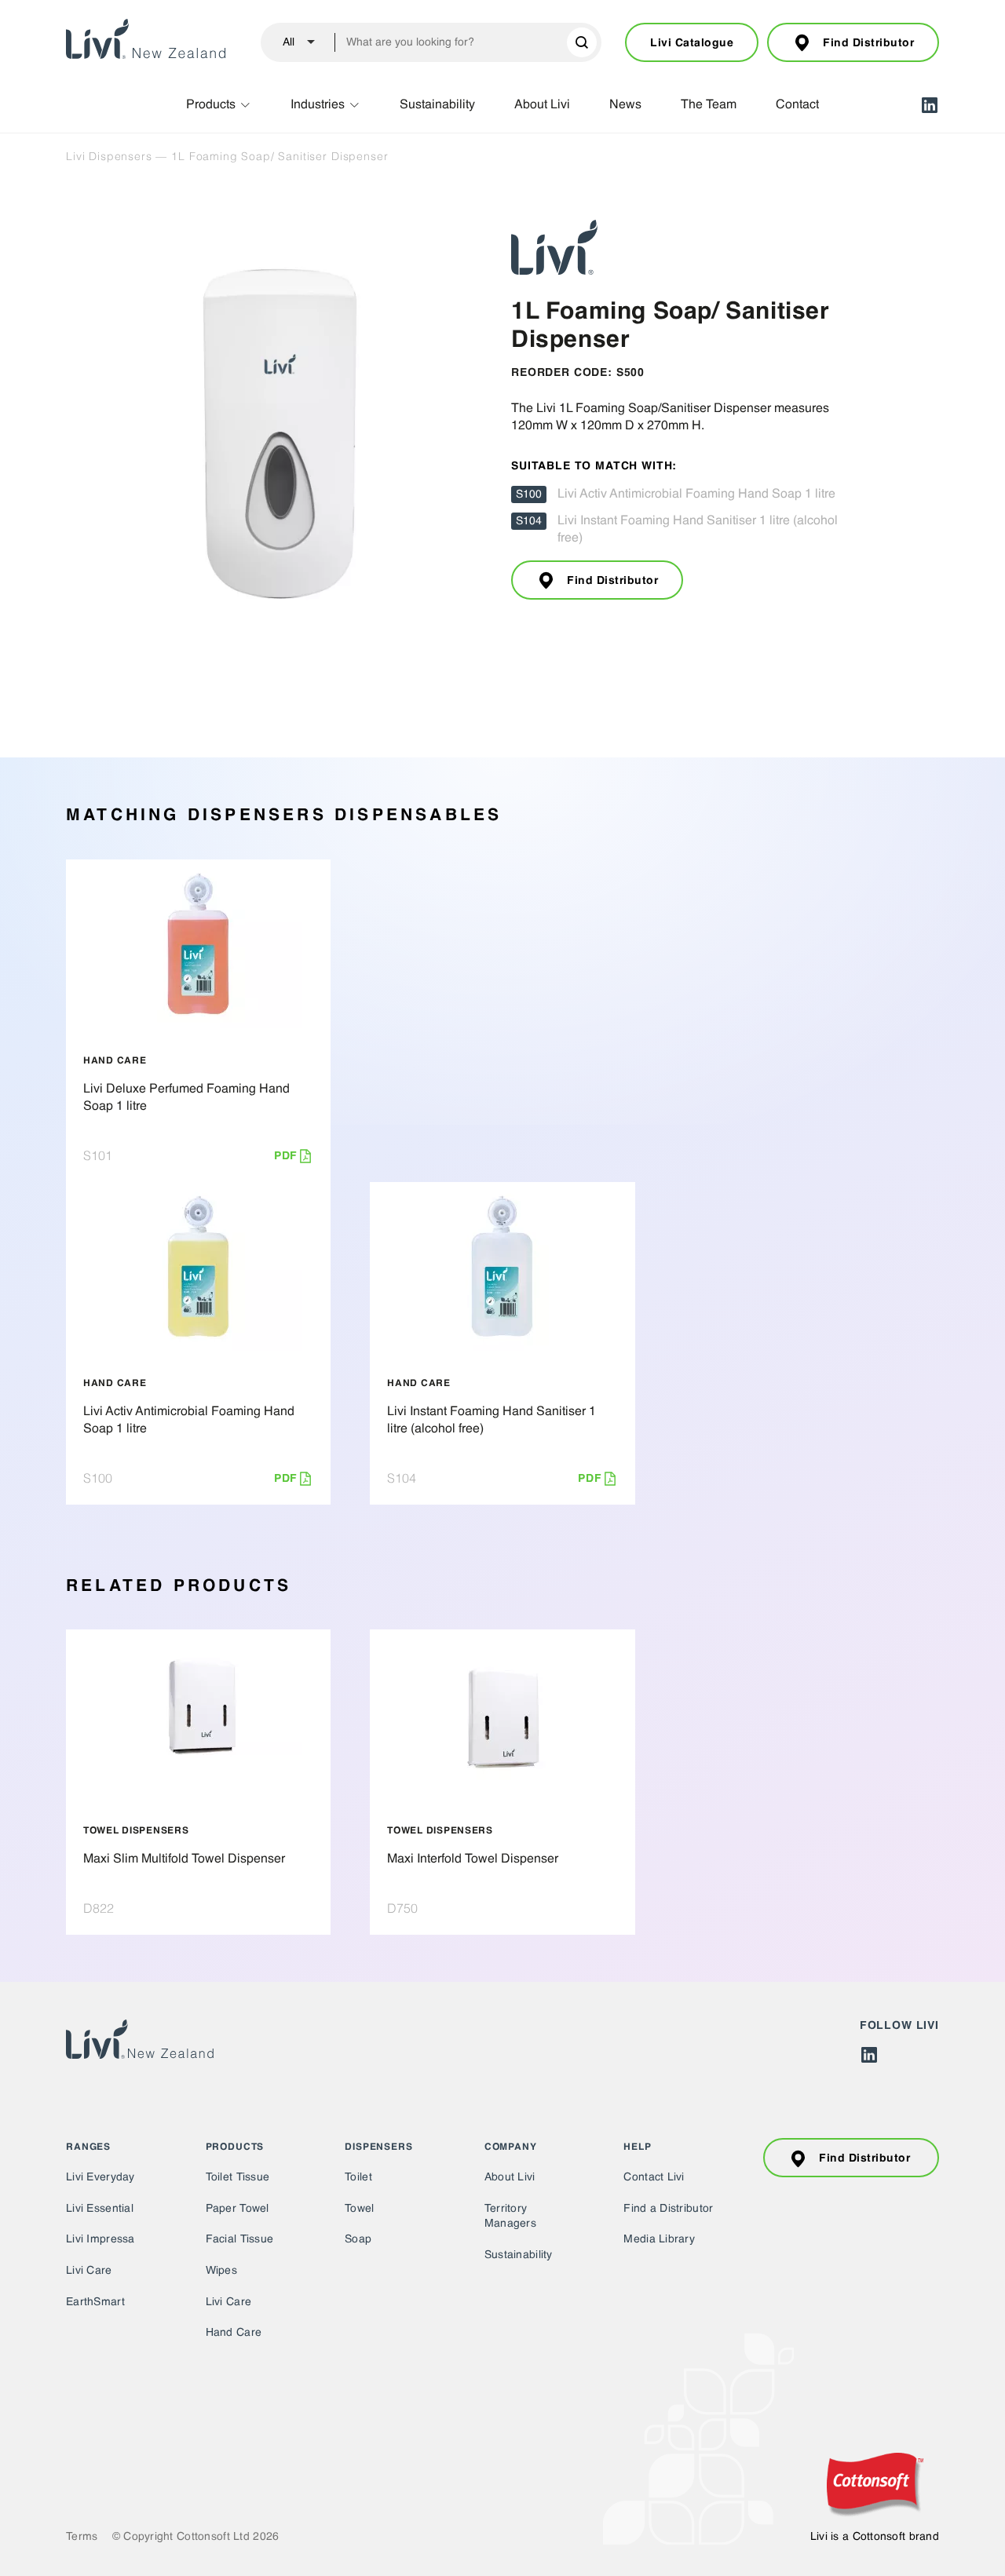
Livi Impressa (100, 2239)
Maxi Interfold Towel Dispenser (473, 1859)
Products (211, 105)
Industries (318, 105)
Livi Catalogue (692, 43)
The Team (709, 105)
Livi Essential (100, 2209)
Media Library (659, 2239)
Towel (359, 2209)
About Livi (542, 105)
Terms (82, 2537)
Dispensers (378, 2147)
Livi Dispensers (109, 156)
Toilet (358, 2177)
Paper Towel (238, 2209)
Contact (797, 105)
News (625, 105)
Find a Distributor (668, 2209)
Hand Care (234, 2333)
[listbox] (292, 42)
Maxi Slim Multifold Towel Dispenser (184, 1859)
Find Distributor (868, 43)
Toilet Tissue (238, 2177)
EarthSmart (95, 2302)
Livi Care (89, 2271)
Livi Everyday (100, 2177)
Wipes (221, 2271)
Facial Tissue (240, 2239)
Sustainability (437, 105)
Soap (358, 2239)
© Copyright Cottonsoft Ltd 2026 (196, 2537)
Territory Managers (510, 2217)
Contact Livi (654, 2177)
